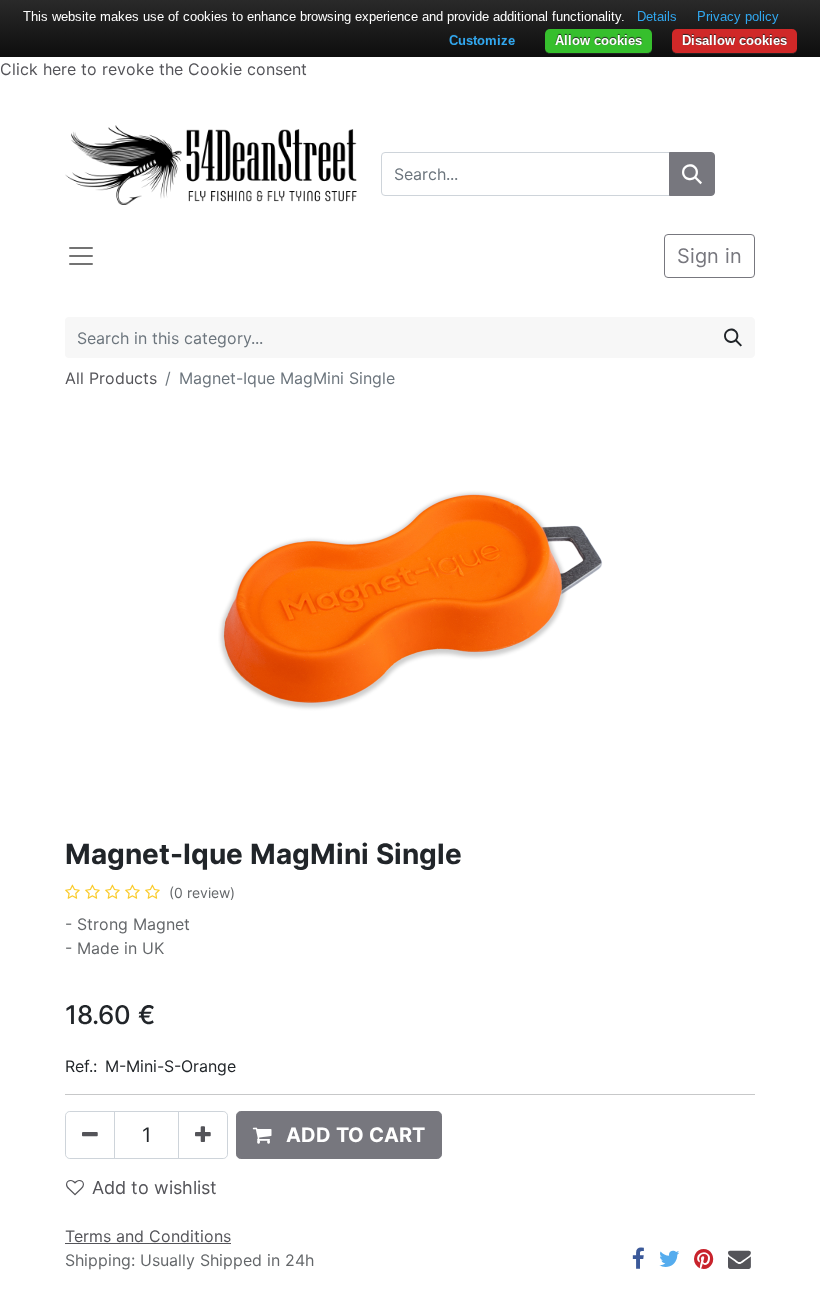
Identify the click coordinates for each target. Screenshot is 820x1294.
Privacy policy (738, 16)
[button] (339, 1135)
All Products (111, 378)
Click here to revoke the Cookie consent (153, 69)
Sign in (709, 256)
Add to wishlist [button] (154, 1187)
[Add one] (203, 1135)
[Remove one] (90, 1135)
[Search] (692, 174)
